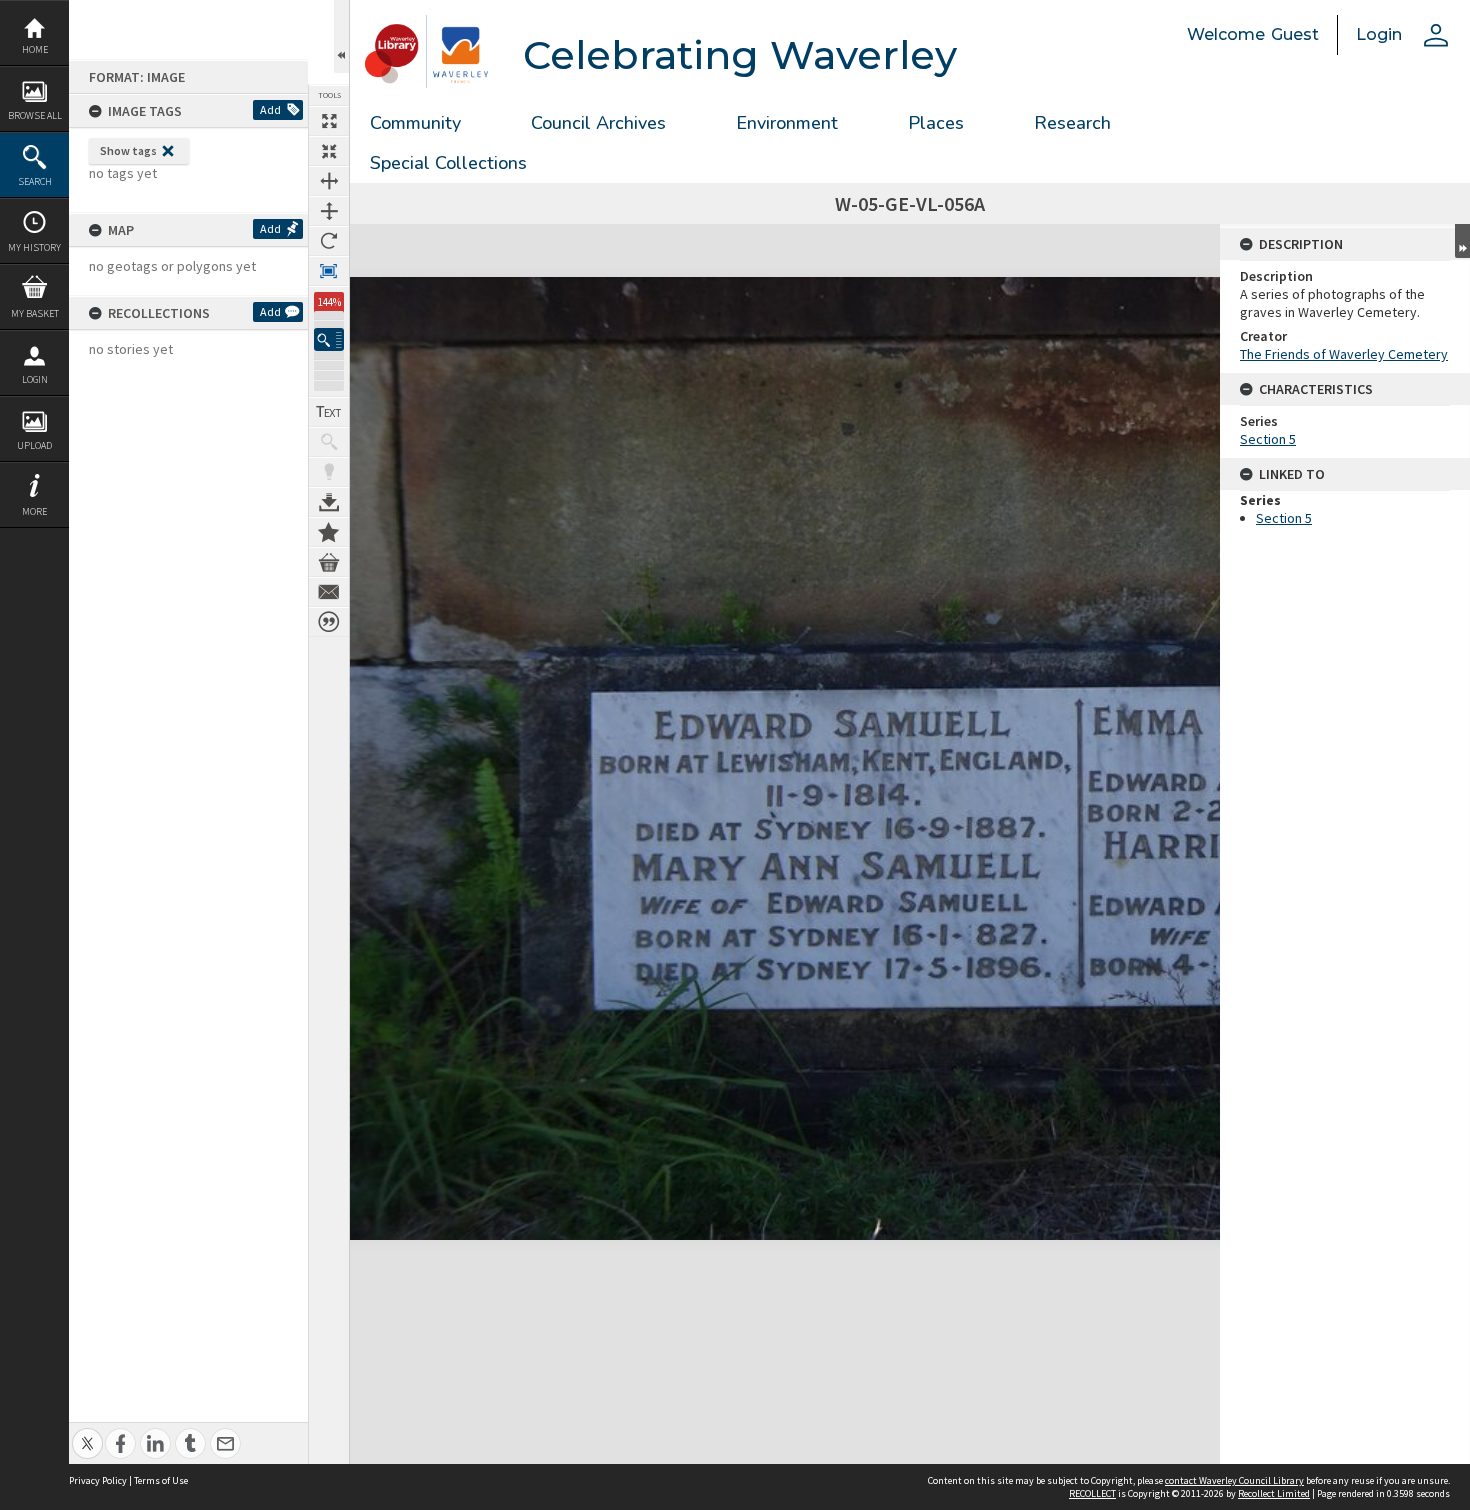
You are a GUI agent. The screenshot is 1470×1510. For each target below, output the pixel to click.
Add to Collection (329, 532)
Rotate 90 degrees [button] (329, 241)
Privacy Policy (98, 1480)
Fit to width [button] (329, 181)
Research (1072, 123)
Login (35, 379)
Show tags (128, 150)
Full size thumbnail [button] (329, 121)
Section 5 (1268, 439)
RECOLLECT (1092, 1493)
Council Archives (598, 123)
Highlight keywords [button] (329, 472)
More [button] (34, 511)
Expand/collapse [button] (1462, 241)
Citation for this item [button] (329, 622)
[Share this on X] (87, 1432)
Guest (1295, 34)
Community (415, 123)
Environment (787, 123)
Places (936, 123)
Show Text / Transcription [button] (329, 412)
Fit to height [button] (329, 211)
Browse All (35, 115)
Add (270, 109)
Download (329, 502)
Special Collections (448, 163)
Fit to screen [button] (329, 151)
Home (35, 49)
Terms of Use (161, 1480)
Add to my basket (329, 562)
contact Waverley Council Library (1234, 1480)
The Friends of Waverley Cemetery (1344, 354)
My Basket (35, 313)
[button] (329, 339)
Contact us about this (329, 592)
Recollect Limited (1274, 1493)
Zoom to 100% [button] (329, 271)
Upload (34, 445)
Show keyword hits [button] (329, 442)
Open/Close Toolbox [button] (341, 36)
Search (35, 181)
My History (34, 247)
